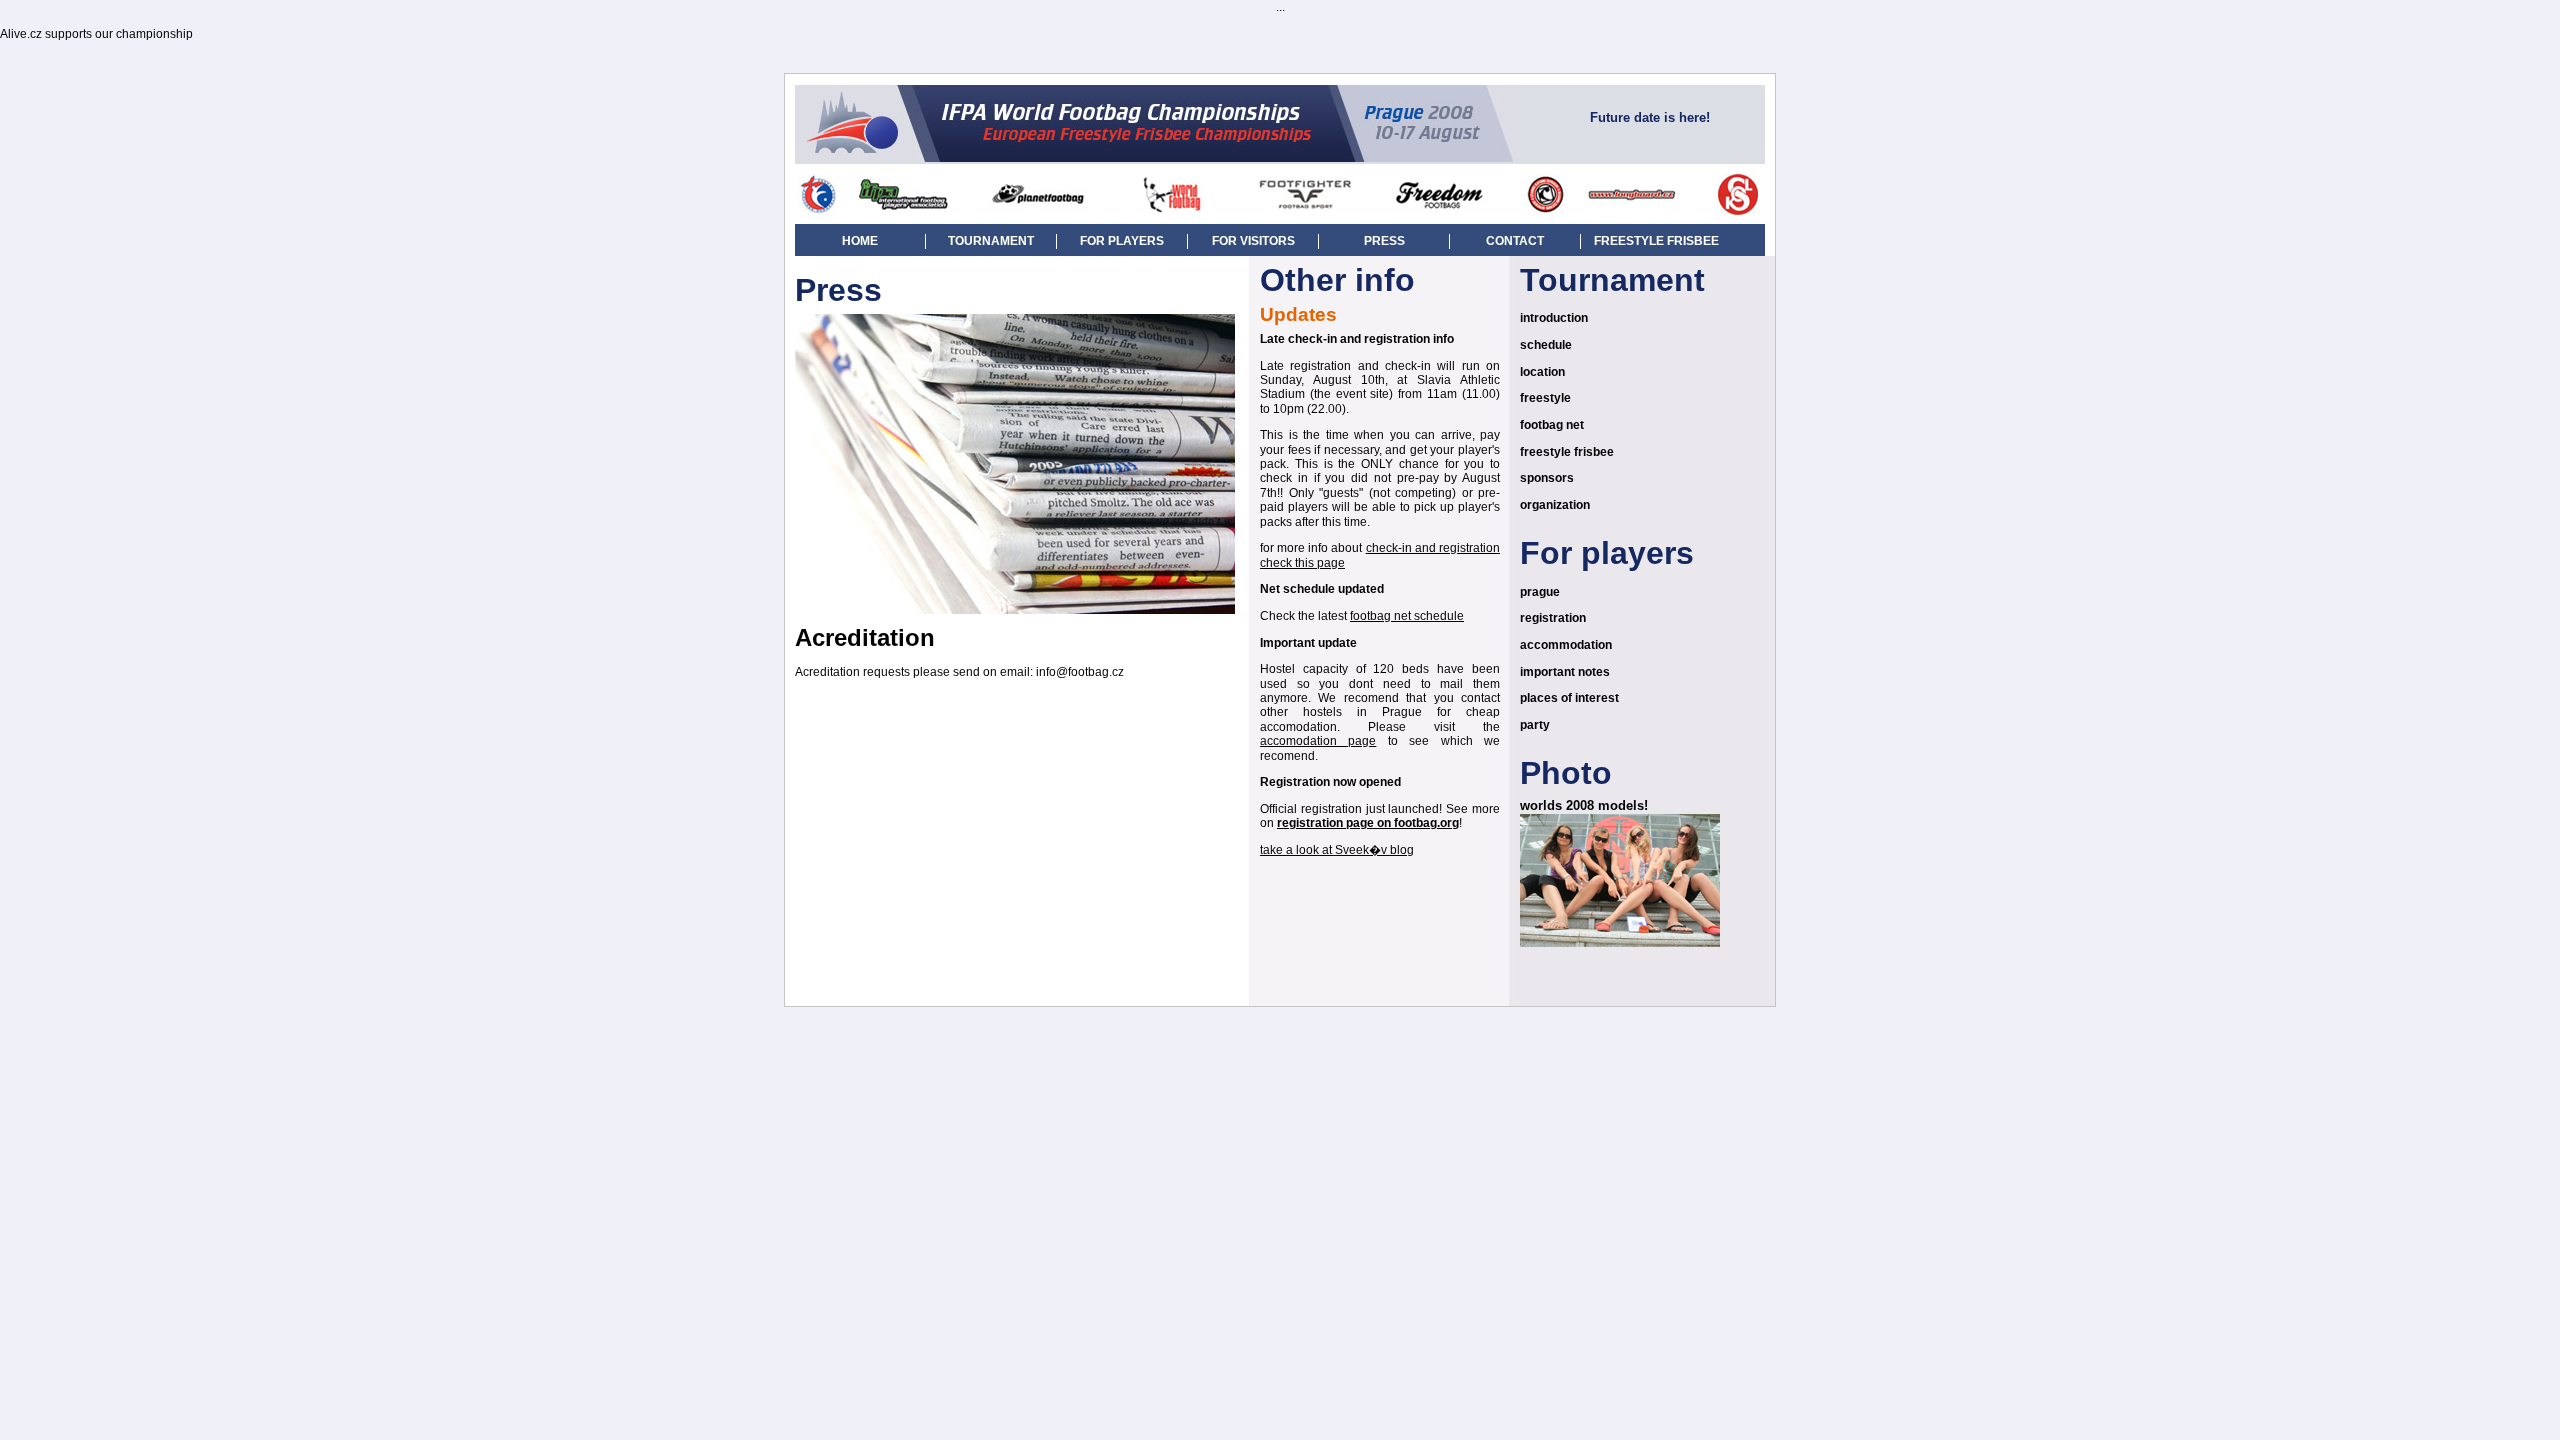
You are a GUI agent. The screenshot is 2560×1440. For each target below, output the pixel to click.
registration (1553, 618)
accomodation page (1318, 741)
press (1384, 241)
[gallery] (1620, 943)
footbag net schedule (1407, 616)
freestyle (1545, 398)
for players (1122, 241)
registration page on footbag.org (1368, 823)
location (1542, 372)
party (1535, 725)
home (860, 241)
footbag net (1552, 425)
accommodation (1566, 645)
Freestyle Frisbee (1656, 241)
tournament (991, 241)
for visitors (1253, 241)
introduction (1554, 318)
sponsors (1547, 478)
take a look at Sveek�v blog (1337, 850)
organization (1555, 505)
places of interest (1569, 698)
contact (1515, 241)
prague (1540, 592)
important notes (1565, 672)
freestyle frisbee (1567, 452)
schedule (1546, 345)
